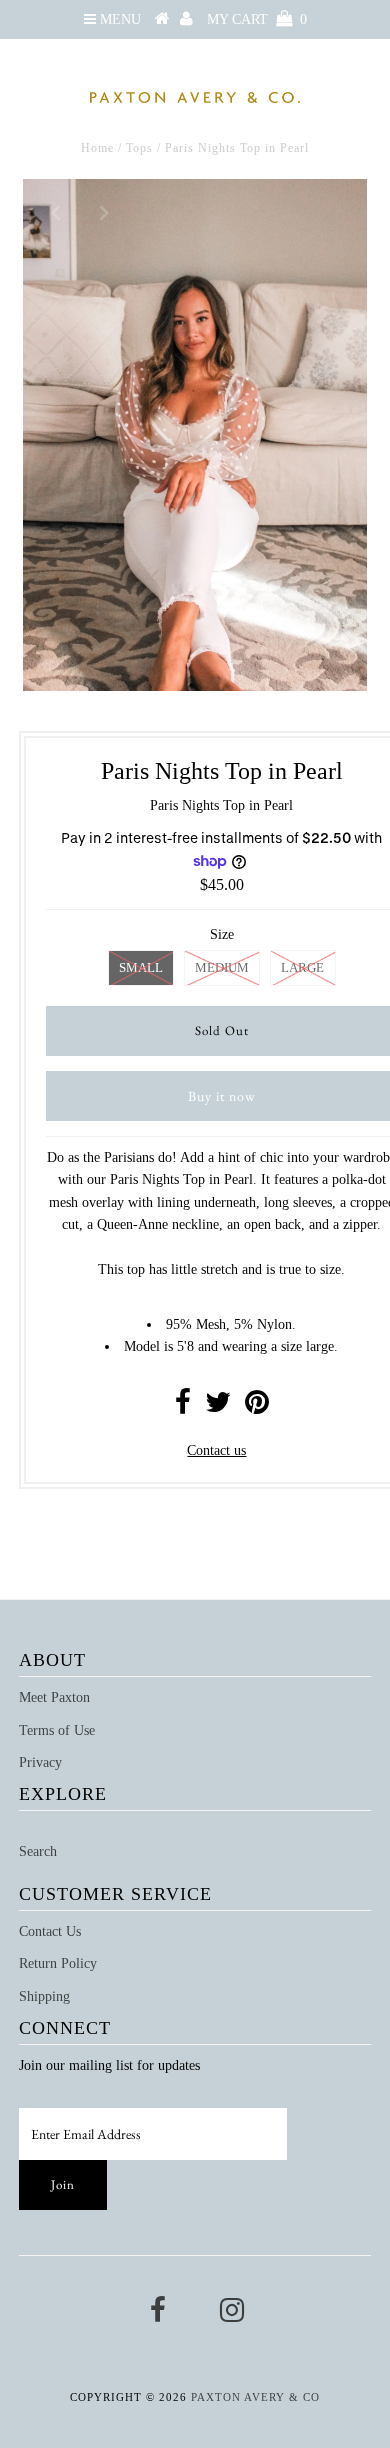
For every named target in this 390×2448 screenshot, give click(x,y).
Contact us (216, 1450)
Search (38, 1851)
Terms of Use (57, 1730)
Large (302, 967)
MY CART (257, 19)
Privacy (40, 1762)
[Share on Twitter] (218, 1407)
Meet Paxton (54, 1697)
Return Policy (58, 1963)
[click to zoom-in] (335, 211)
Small (141, 967)
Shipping (44, 1996)
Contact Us (50, 1931)
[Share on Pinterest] (257, 1407)
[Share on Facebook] (183, 1407)
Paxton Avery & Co (255, 2397)
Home (97, 148)
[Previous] (55, 211)
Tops (139, 148)
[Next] (104, 211)
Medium (222, 967)
